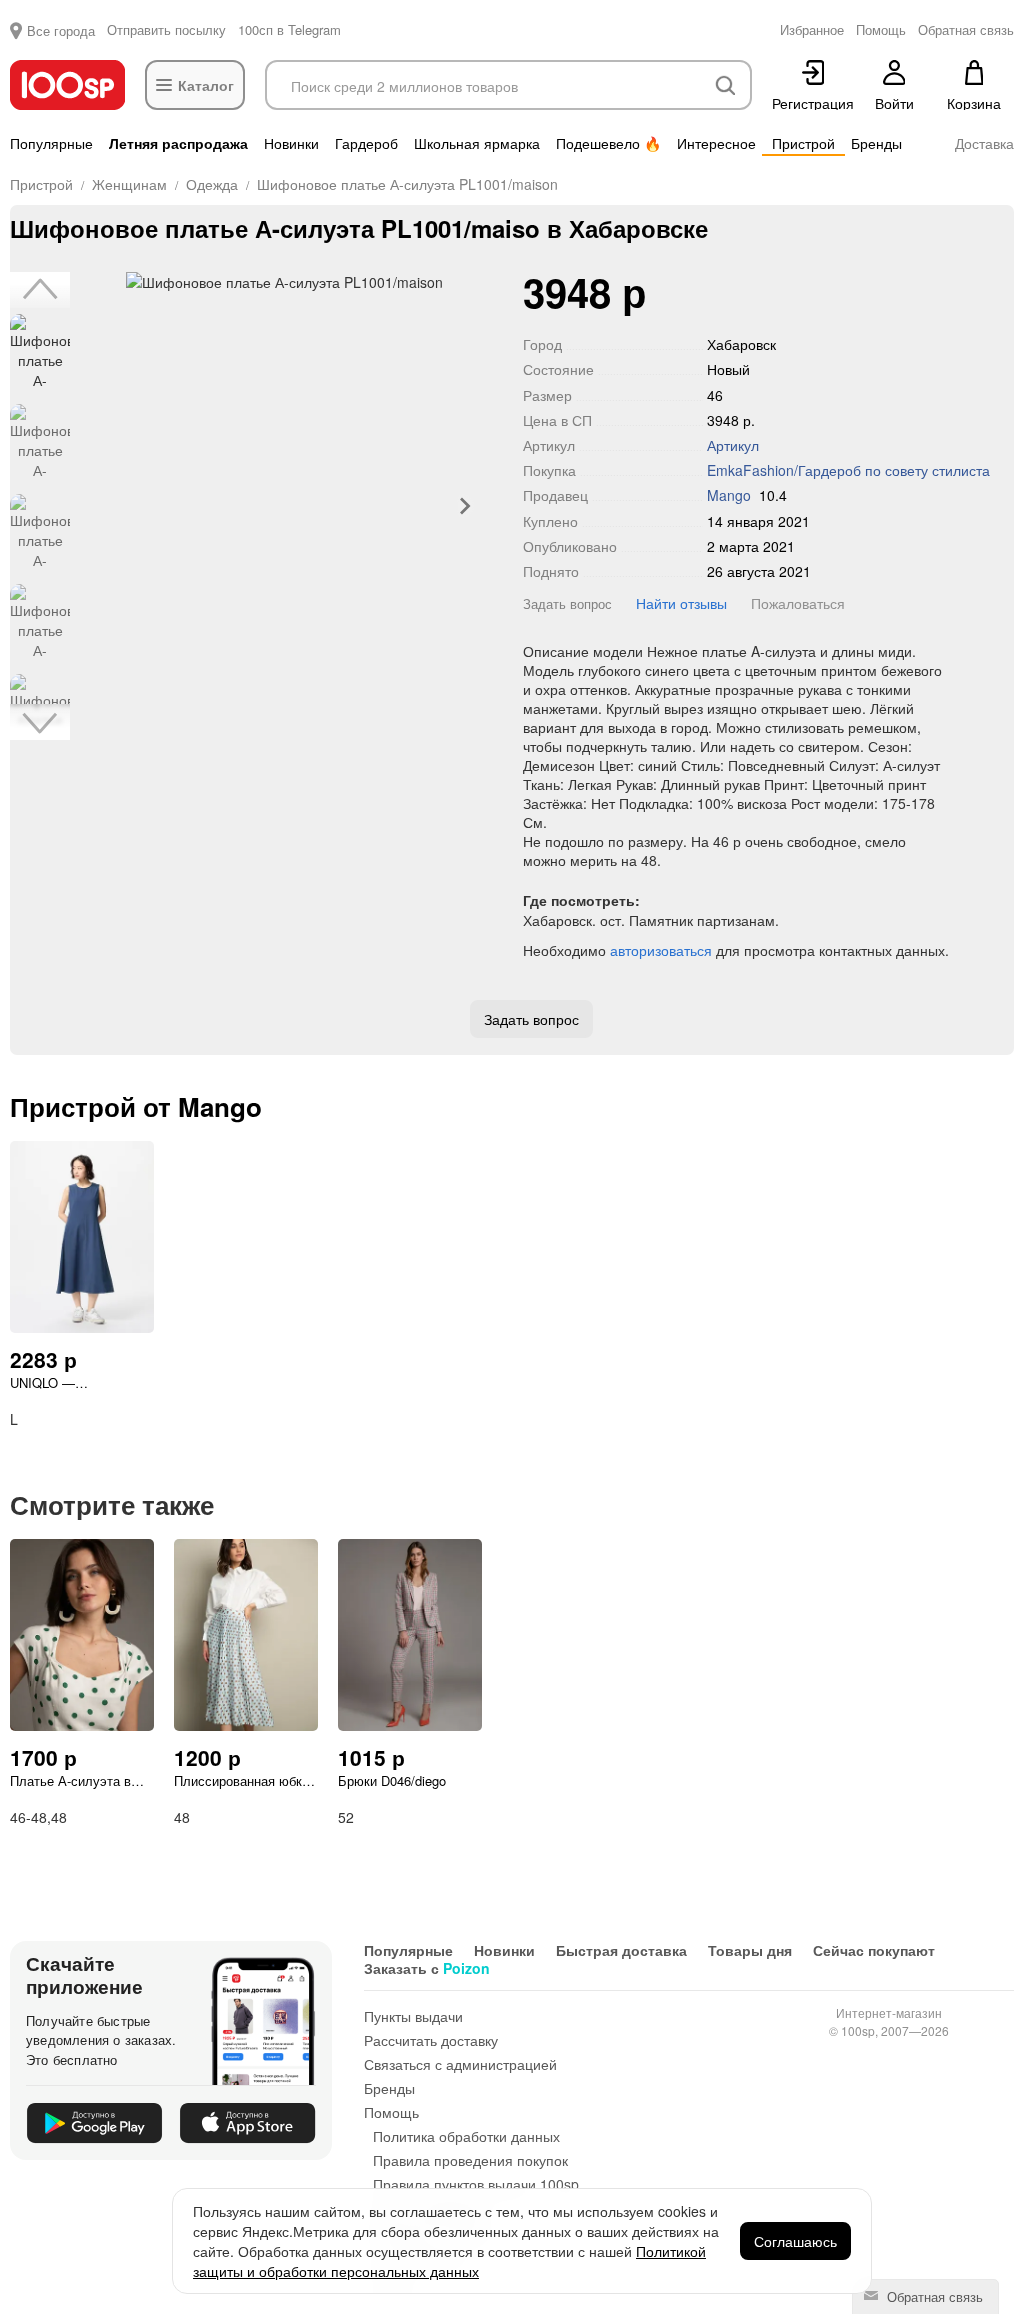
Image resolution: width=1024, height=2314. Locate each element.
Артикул (733, 445)
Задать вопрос (567, 603)
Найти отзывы (681, 603)
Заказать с (427, 1968)
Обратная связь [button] (966, 29)
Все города (61, 30)
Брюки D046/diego (392, 1781)
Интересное (716, 143)
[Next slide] (464, 506)
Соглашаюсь (795, 2241)
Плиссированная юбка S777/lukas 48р (241, 1781)
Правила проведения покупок (470, 2160)
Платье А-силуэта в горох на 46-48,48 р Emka (70, 1781)
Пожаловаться (798, 603)
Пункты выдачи (413, 2016)
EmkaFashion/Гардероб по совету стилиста (848, 470)
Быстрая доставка (621, 1950)
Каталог (206, 85)
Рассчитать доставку (431, 2040)
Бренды (876, 143)
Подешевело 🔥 (608, 143)
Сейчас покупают (874, 1950)
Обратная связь (933, 2296)
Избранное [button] (812, 29)
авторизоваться (661, 950)
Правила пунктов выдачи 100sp (476, 2184)
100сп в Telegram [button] (289, 29)
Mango (729, 495)
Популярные (51, 143)
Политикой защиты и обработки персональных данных (449, 2261)
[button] (40, 353)
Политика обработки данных (466, 2136)
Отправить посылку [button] (166, 29)
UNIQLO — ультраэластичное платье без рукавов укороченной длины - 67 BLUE (73, 1383)
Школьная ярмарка (477, 143)
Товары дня (750, 1950)
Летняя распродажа (178, 143)
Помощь (391, 2112)
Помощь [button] (881, 29)
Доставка (984, 143)
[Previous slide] (105, 506)
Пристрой (803, 143)
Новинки (291, 143)
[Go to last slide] (40, 290)
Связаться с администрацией (460, 2064)
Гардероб (366, 143)
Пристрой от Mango (136, 1106)
